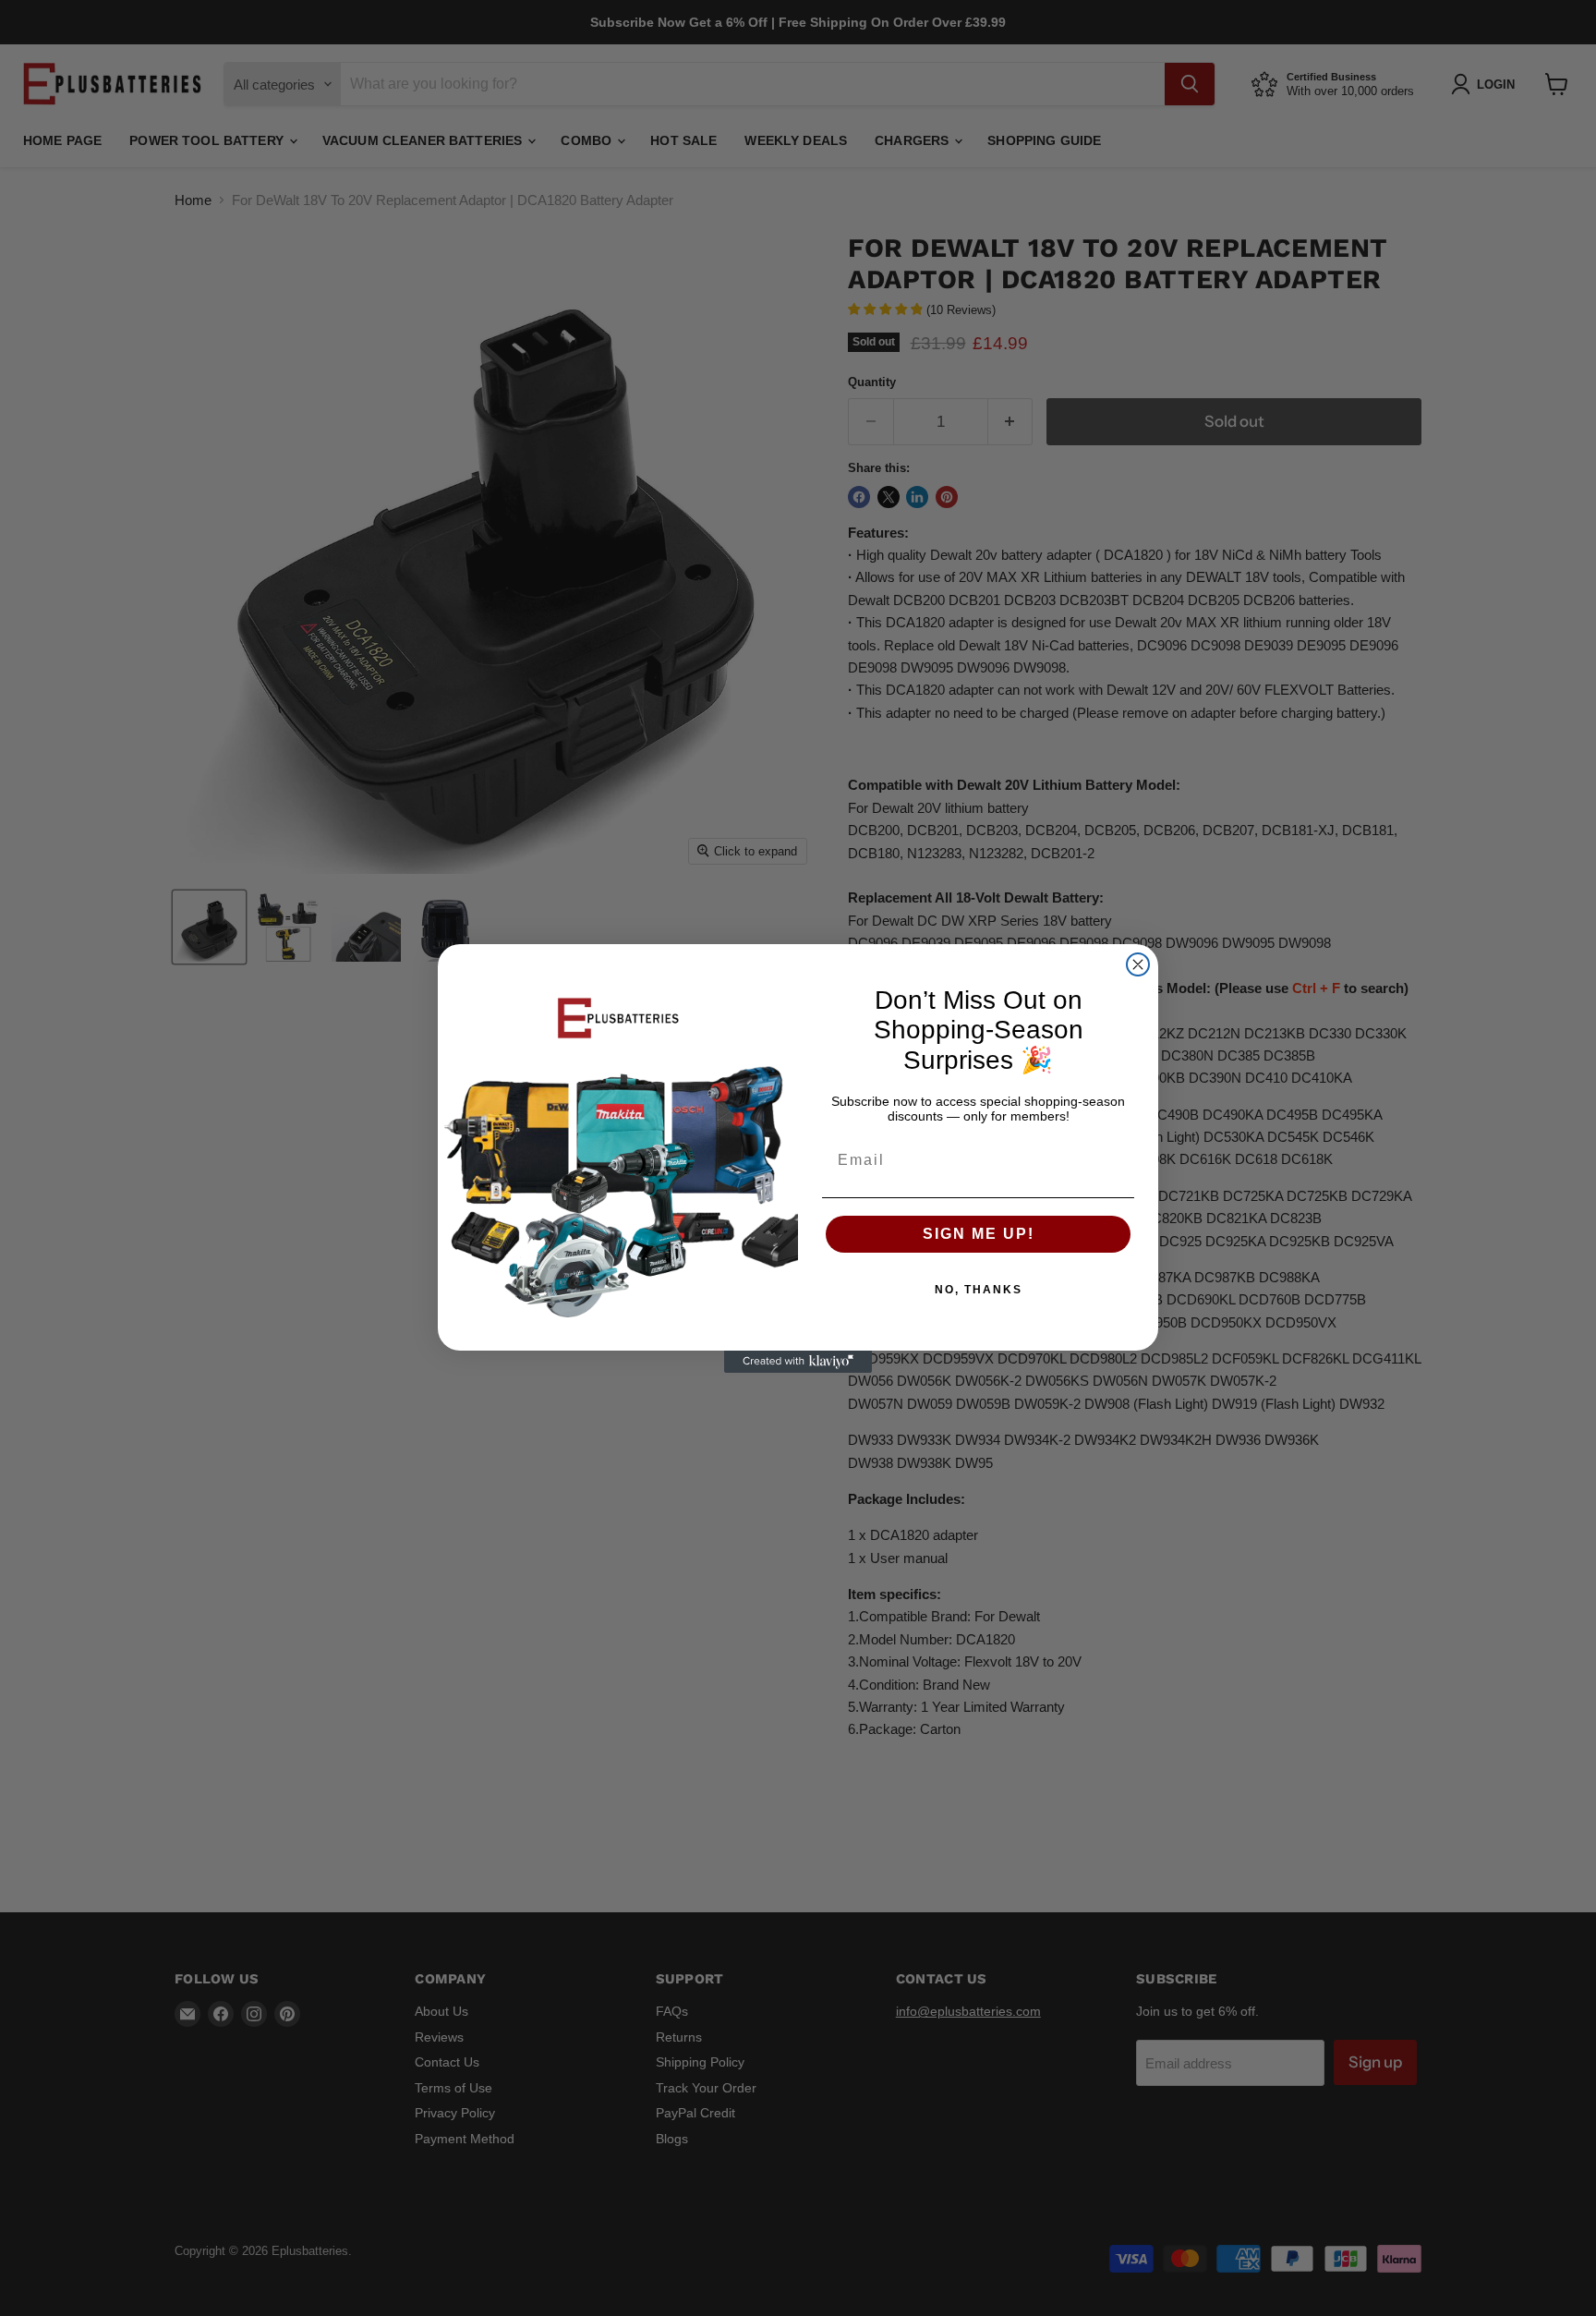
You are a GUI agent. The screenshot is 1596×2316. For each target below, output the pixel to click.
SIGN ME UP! (979, 1234)
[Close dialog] (1138, 964)
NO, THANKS (979, 1290)
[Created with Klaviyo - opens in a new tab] (798, 1362)
